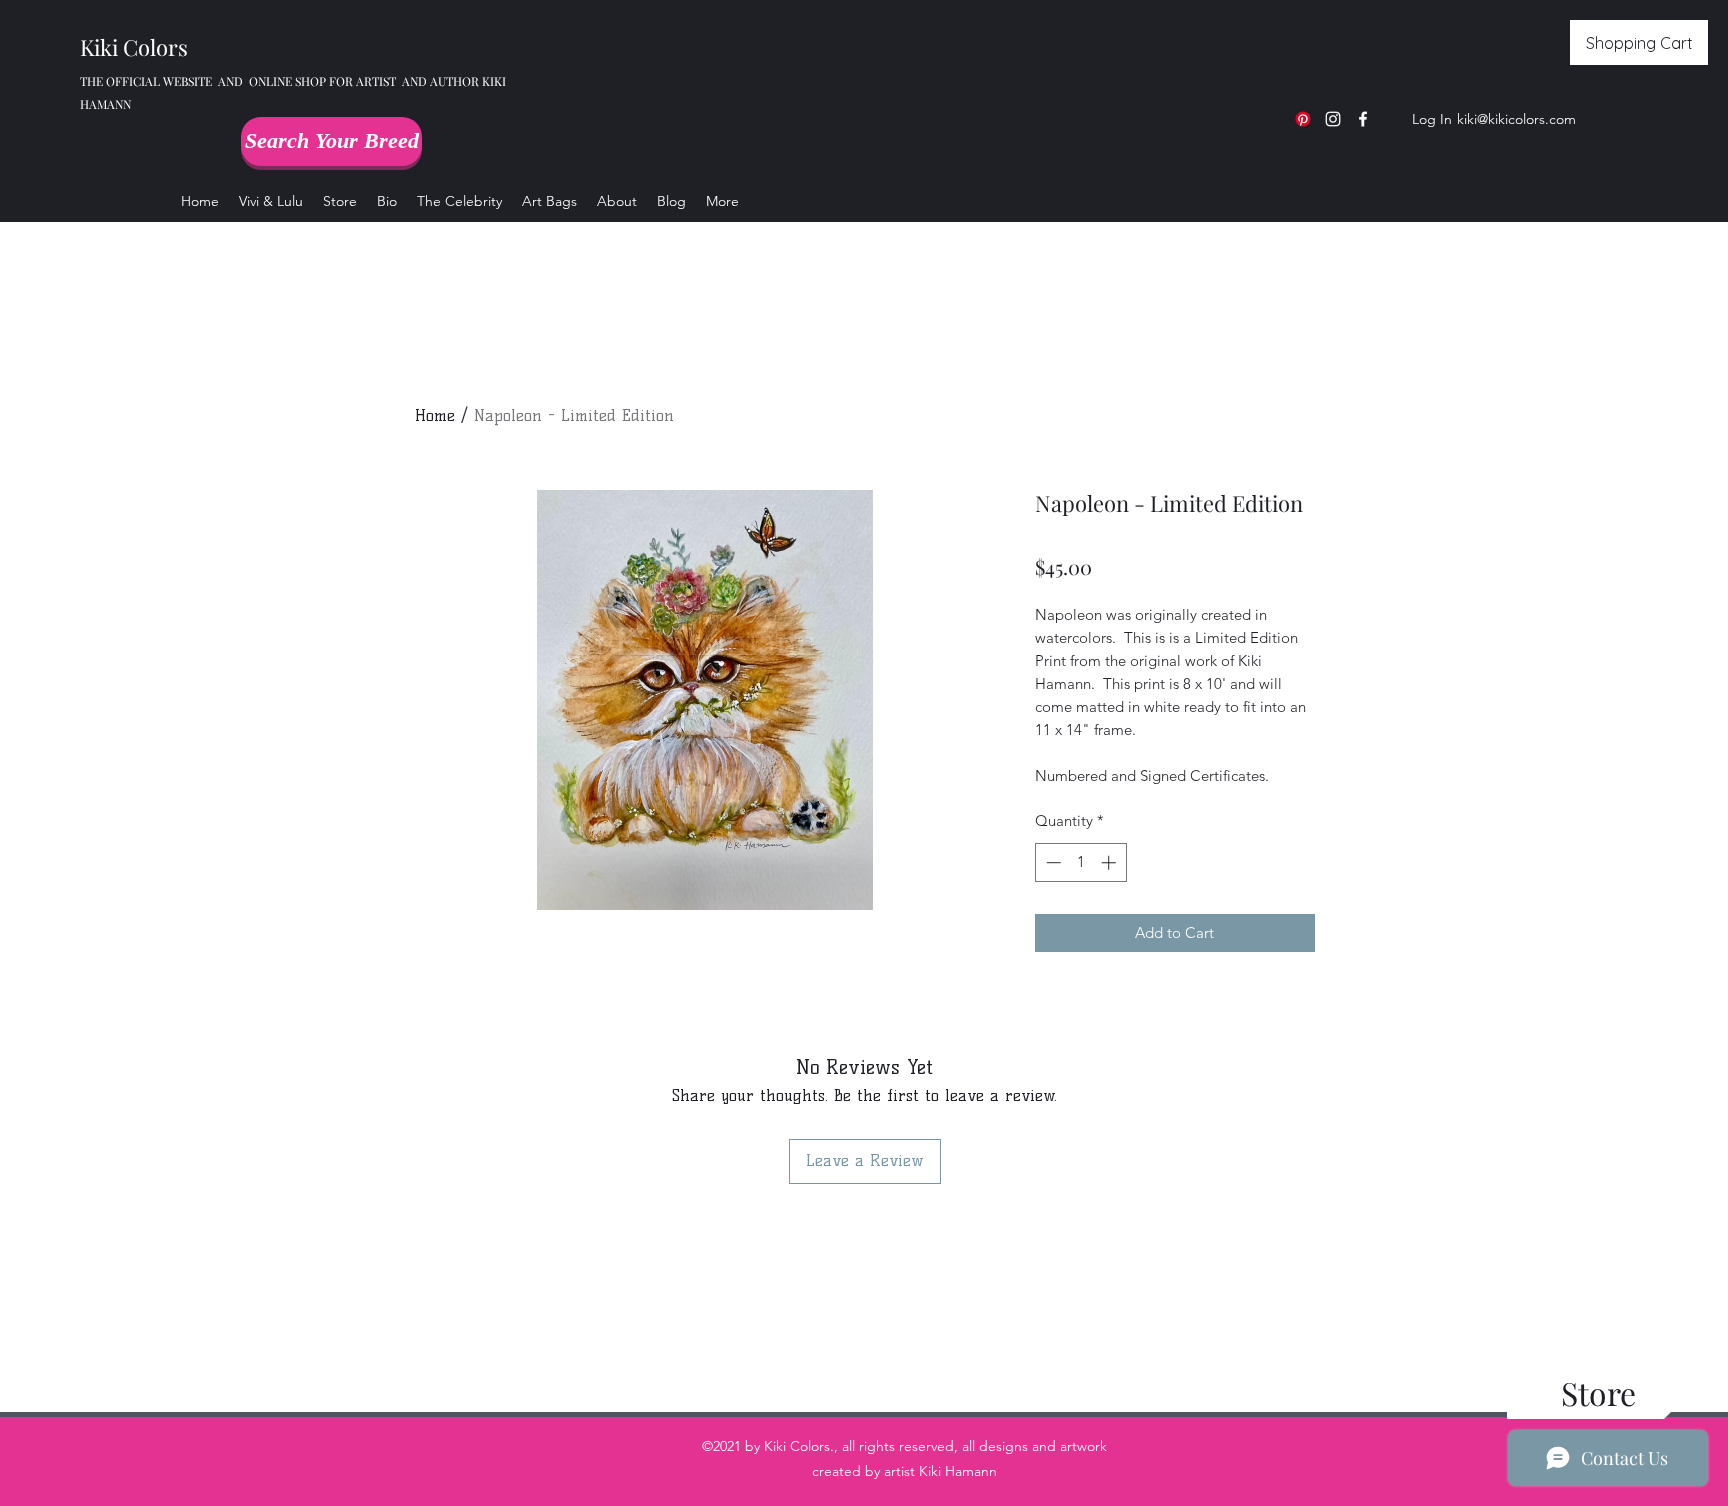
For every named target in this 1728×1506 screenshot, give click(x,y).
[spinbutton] (1080, 862)
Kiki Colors (134, 47)
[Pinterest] (1303, 119)
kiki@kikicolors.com (1516, 119)
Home (435, 415)
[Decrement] (1051, 862)
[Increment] (1110, 862)
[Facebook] (1363, 119)
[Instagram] (1333, 119)
